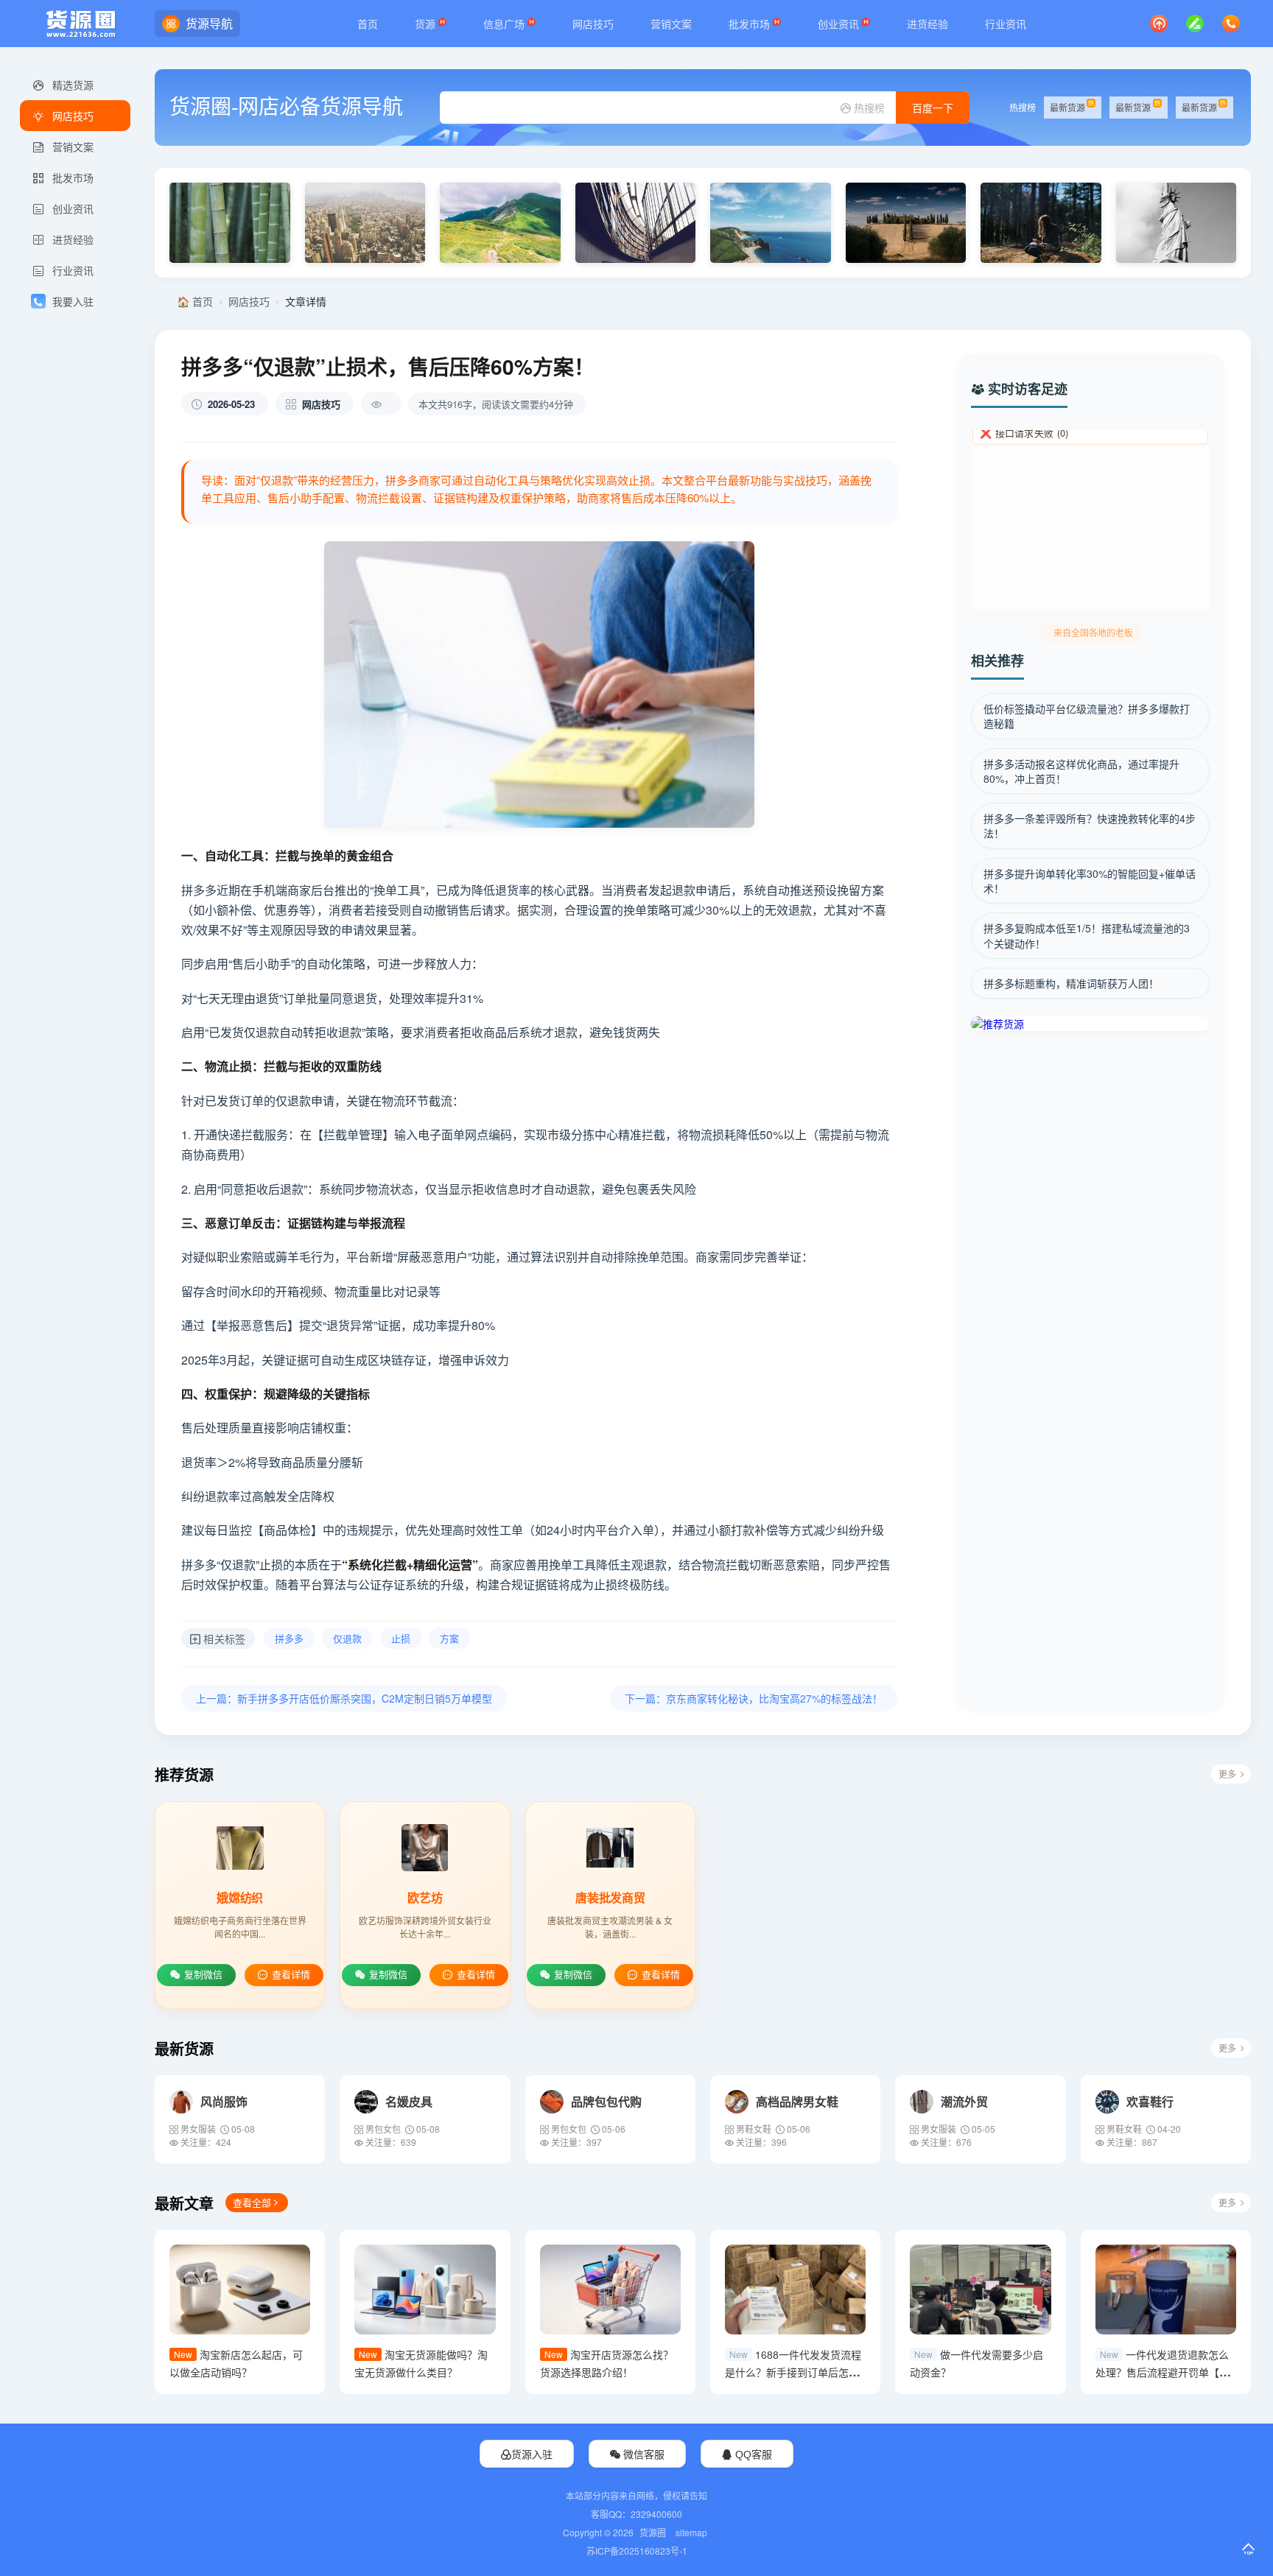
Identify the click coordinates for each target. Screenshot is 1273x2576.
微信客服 (642, 2454)
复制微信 (203, 1975)
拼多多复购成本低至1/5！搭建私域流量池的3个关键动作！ (1087, 935)
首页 (368, 24)
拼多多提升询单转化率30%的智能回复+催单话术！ (1090, 881)
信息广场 (505, 24)
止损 (401, 1638)
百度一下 (933, 108)
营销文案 (671, 24)
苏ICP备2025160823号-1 (637, 2551)
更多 (1227, 1774)
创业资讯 (840, 24)
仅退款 (347, 1638)
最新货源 (1067, 107)
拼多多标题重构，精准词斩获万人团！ (1071, 983)
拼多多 (289, 1638)
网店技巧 (593, 24)
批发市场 (751, 24)
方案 (449, 1638)
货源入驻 (532, 2454)
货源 (427, 24)
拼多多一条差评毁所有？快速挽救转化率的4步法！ (1090, 826)
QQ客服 (752, 2454)
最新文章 (184, 2203)
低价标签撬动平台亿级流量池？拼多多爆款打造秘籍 (1087, 716)
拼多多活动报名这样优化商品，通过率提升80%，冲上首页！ (1081, 771)
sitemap (691, 2532)
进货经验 (927, 24)
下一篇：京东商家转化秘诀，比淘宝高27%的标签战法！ (754, 1698)
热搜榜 (868, 108)
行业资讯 (1006, 24)
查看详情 (291, 1975)
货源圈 (653, 2532)
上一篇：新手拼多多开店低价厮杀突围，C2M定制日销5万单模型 (344, 1698)
